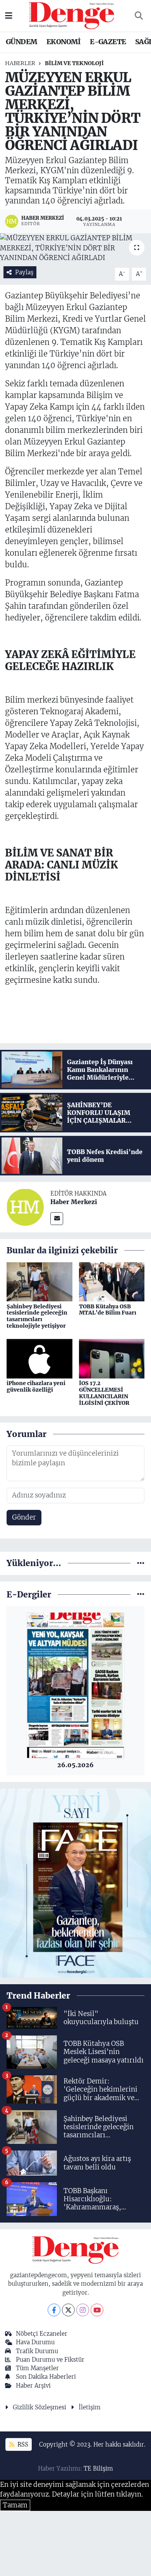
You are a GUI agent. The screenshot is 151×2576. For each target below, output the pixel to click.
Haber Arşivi (33, 2386)
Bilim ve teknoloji (74, 63)
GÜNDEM (21, 42)
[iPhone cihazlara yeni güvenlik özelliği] (39, 1358)
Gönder (24, 1517)
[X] (68, 2310)
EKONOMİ (64, 42)
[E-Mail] (57, 1219)
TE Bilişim (98, 2468)
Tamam (15, 2505)
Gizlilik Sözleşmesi (39, 2407)
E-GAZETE (108, 42)
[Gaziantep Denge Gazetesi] (72, 15)
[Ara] (139, 16)
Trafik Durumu (37, 2351)
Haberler (20, 63)
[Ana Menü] (9, 16)
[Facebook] (54, 2310)
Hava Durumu (35, 2342)
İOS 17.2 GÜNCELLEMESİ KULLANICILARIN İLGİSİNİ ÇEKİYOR (104, 1393)
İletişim (90, 2407)
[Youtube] (97, 2310)
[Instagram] (83, 2310)
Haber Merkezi (74, 1202)
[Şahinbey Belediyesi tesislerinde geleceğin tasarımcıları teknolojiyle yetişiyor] (39, 1281)
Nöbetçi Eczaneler (42, 2334)
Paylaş (24, 272)
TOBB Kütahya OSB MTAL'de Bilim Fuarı (108, 1310)
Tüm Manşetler (37, 2368)
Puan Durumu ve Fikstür (50, 2360)
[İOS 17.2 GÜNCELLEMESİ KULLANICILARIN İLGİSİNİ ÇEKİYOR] (112, 1358)
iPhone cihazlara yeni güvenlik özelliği (36, 1386)
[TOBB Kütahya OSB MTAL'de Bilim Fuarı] (112, 1281)
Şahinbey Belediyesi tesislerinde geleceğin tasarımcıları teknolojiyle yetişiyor (37, 1316)
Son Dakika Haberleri (46, 2377)
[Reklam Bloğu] (75, 1883)
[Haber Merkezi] (25, 1207)
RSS (22, 2444)
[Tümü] (141, 1563)
